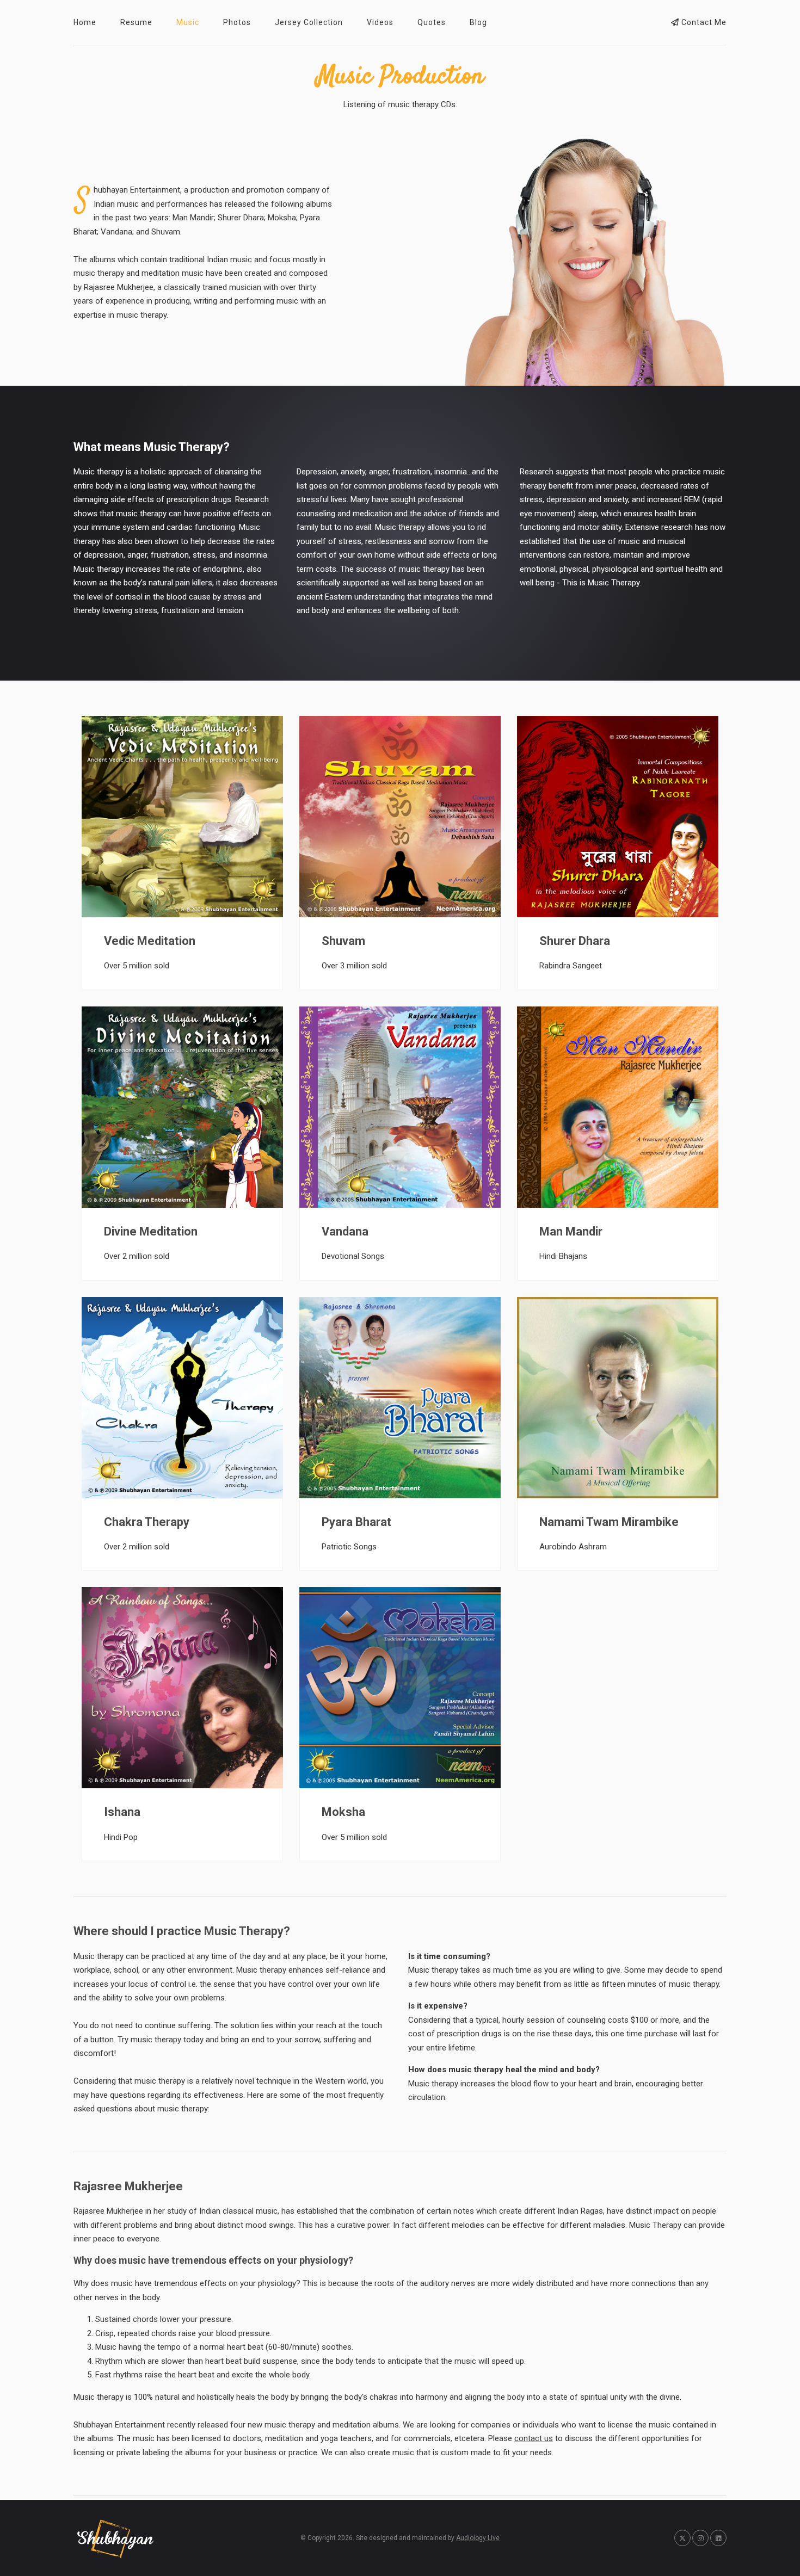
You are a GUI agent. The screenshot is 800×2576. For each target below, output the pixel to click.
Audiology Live (478, 2538)
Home (85, 22)
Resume (136, 22)
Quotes (432, 22)
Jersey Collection (309, 22)
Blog (478, 22)
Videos (380, 22)
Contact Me (703, 22)
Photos (237, 22)
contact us (534, 2438)
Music (188, 22)
